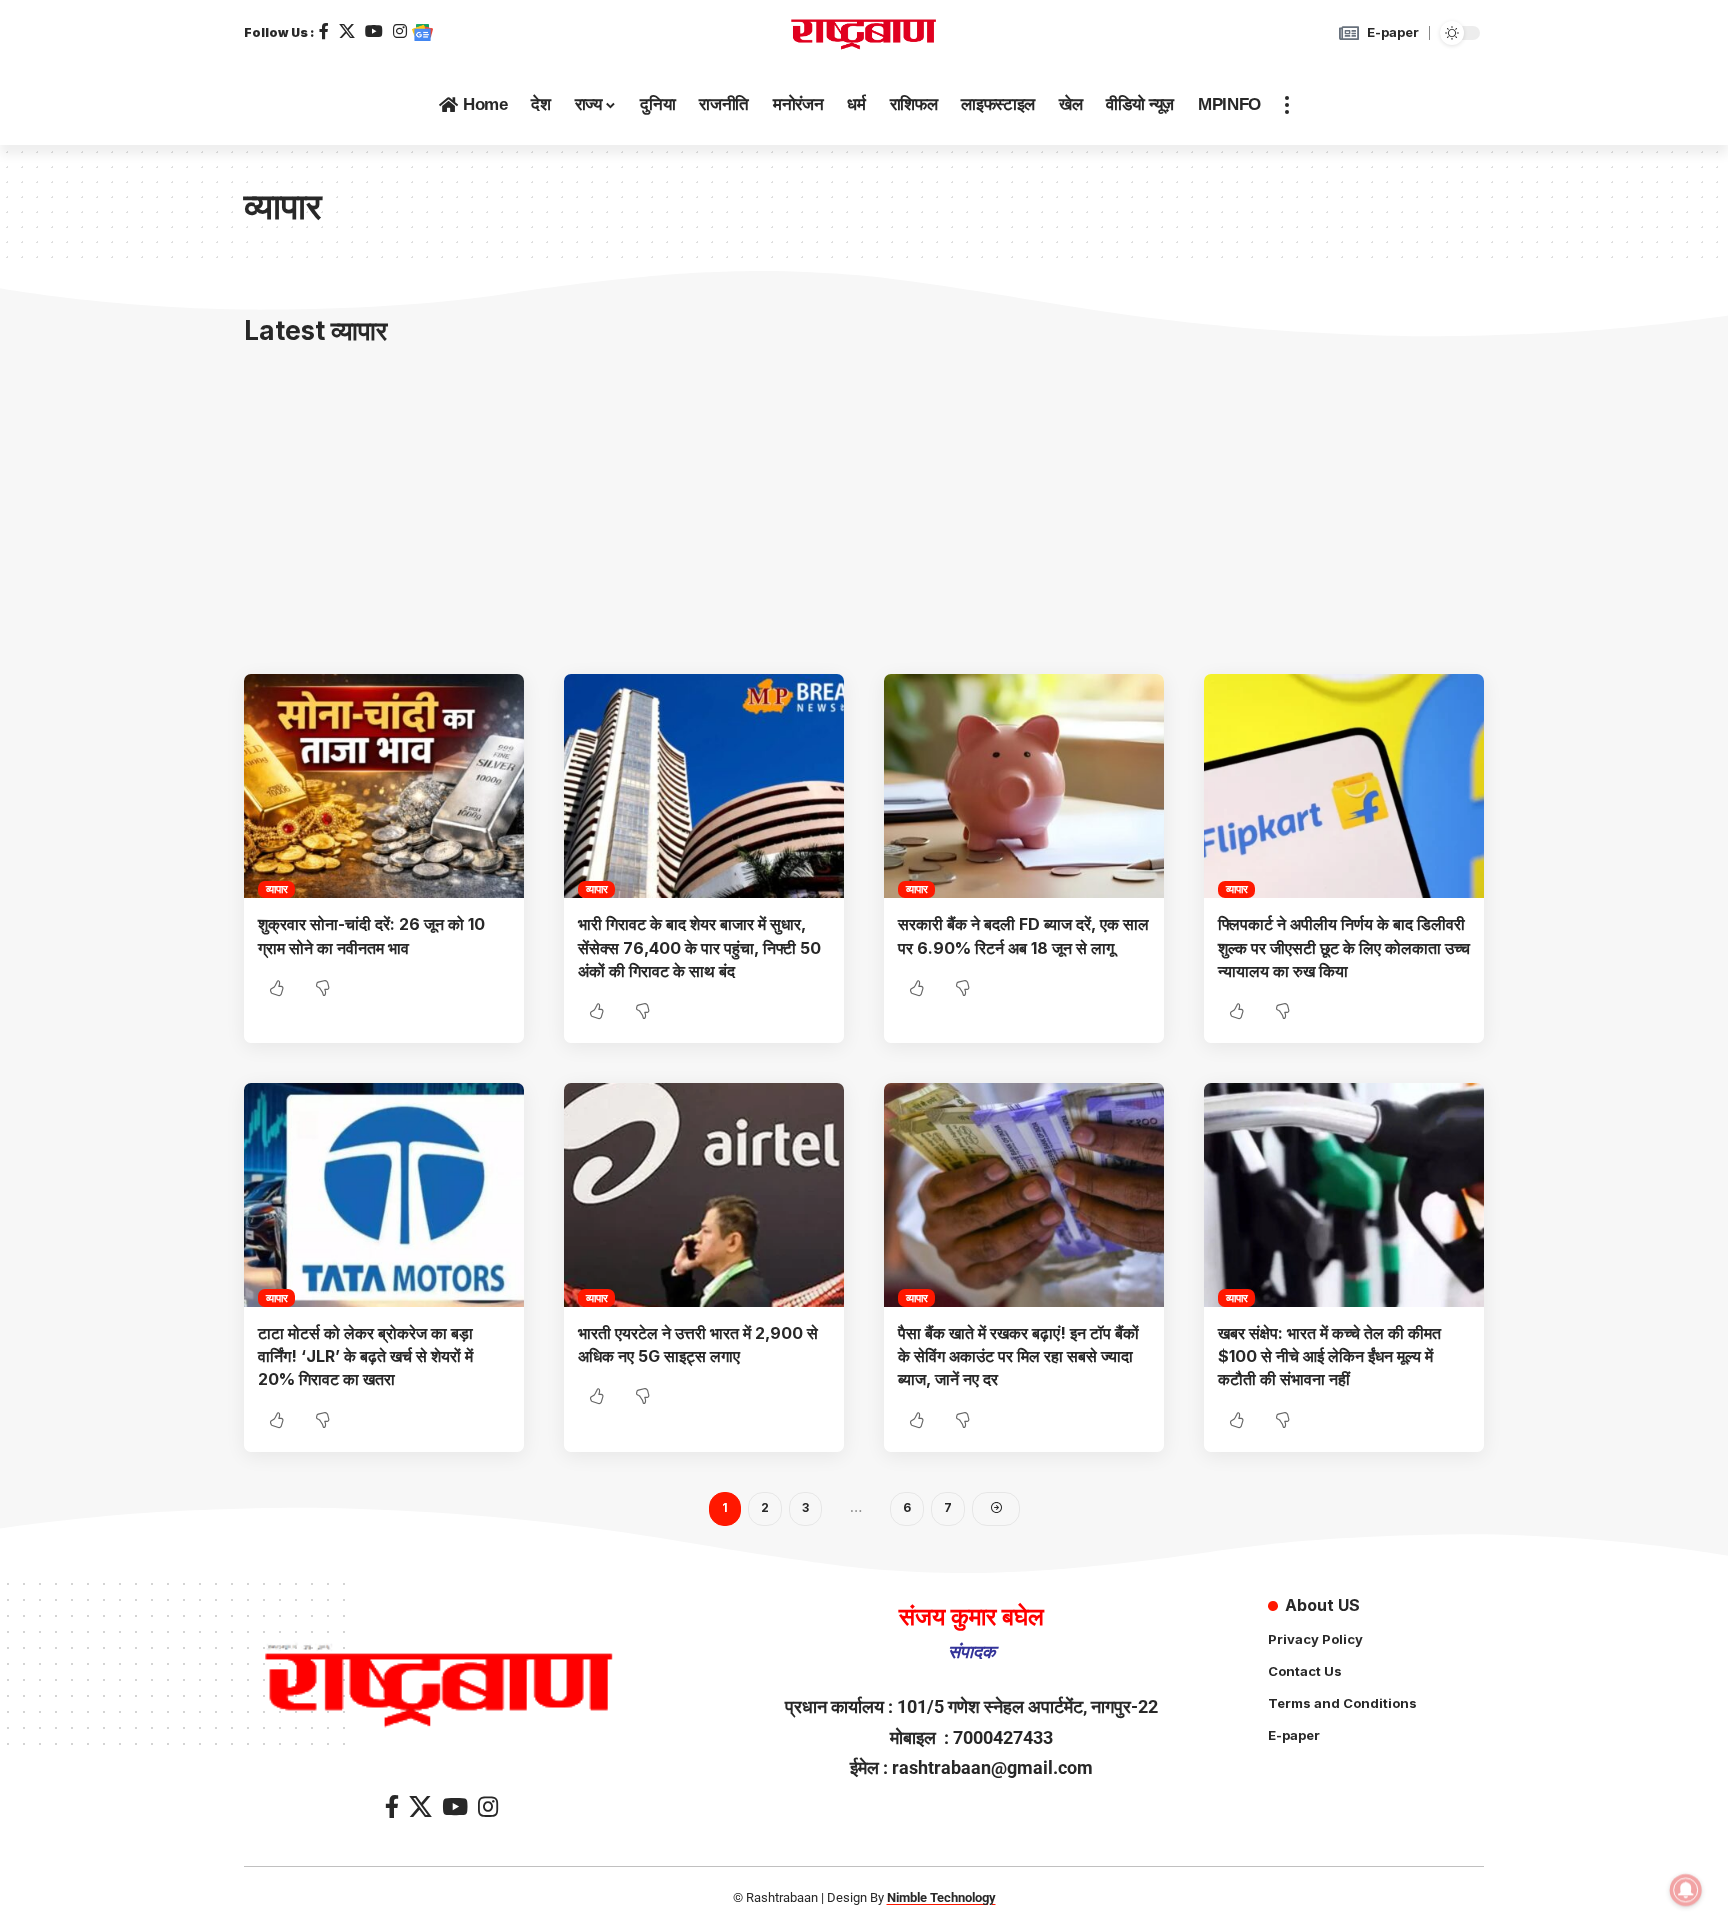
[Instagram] (400, 31)
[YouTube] (374, 31)
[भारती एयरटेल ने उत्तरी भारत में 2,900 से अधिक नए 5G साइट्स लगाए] (704, 1195)
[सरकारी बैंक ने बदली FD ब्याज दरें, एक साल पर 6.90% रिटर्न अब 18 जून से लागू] (1024, 786)
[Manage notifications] (1686, 1890)
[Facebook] (324, 31)
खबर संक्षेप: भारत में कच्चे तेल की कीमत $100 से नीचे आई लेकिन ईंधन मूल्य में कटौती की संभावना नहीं (1329, 1356)
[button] (1287, 105)
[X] (347, 31)
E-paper (1393, 32)
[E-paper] (1349, 33)
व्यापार (277, 889)
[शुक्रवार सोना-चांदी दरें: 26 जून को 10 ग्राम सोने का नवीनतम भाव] (384, 786)
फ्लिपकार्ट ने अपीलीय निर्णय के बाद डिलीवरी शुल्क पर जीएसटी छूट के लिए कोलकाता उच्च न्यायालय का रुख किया (1344, 947)
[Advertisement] (864, 514)
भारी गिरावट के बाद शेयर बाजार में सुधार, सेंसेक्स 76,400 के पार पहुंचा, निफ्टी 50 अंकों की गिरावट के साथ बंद (699, 947)
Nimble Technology (941, 1897)
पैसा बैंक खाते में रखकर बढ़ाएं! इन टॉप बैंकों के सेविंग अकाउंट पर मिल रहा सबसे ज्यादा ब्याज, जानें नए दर (1018, 1356)
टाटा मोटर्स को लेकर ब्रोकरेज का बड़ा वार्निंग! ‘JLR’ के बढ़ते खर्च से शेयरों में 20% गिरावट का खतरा (365, 1356)
